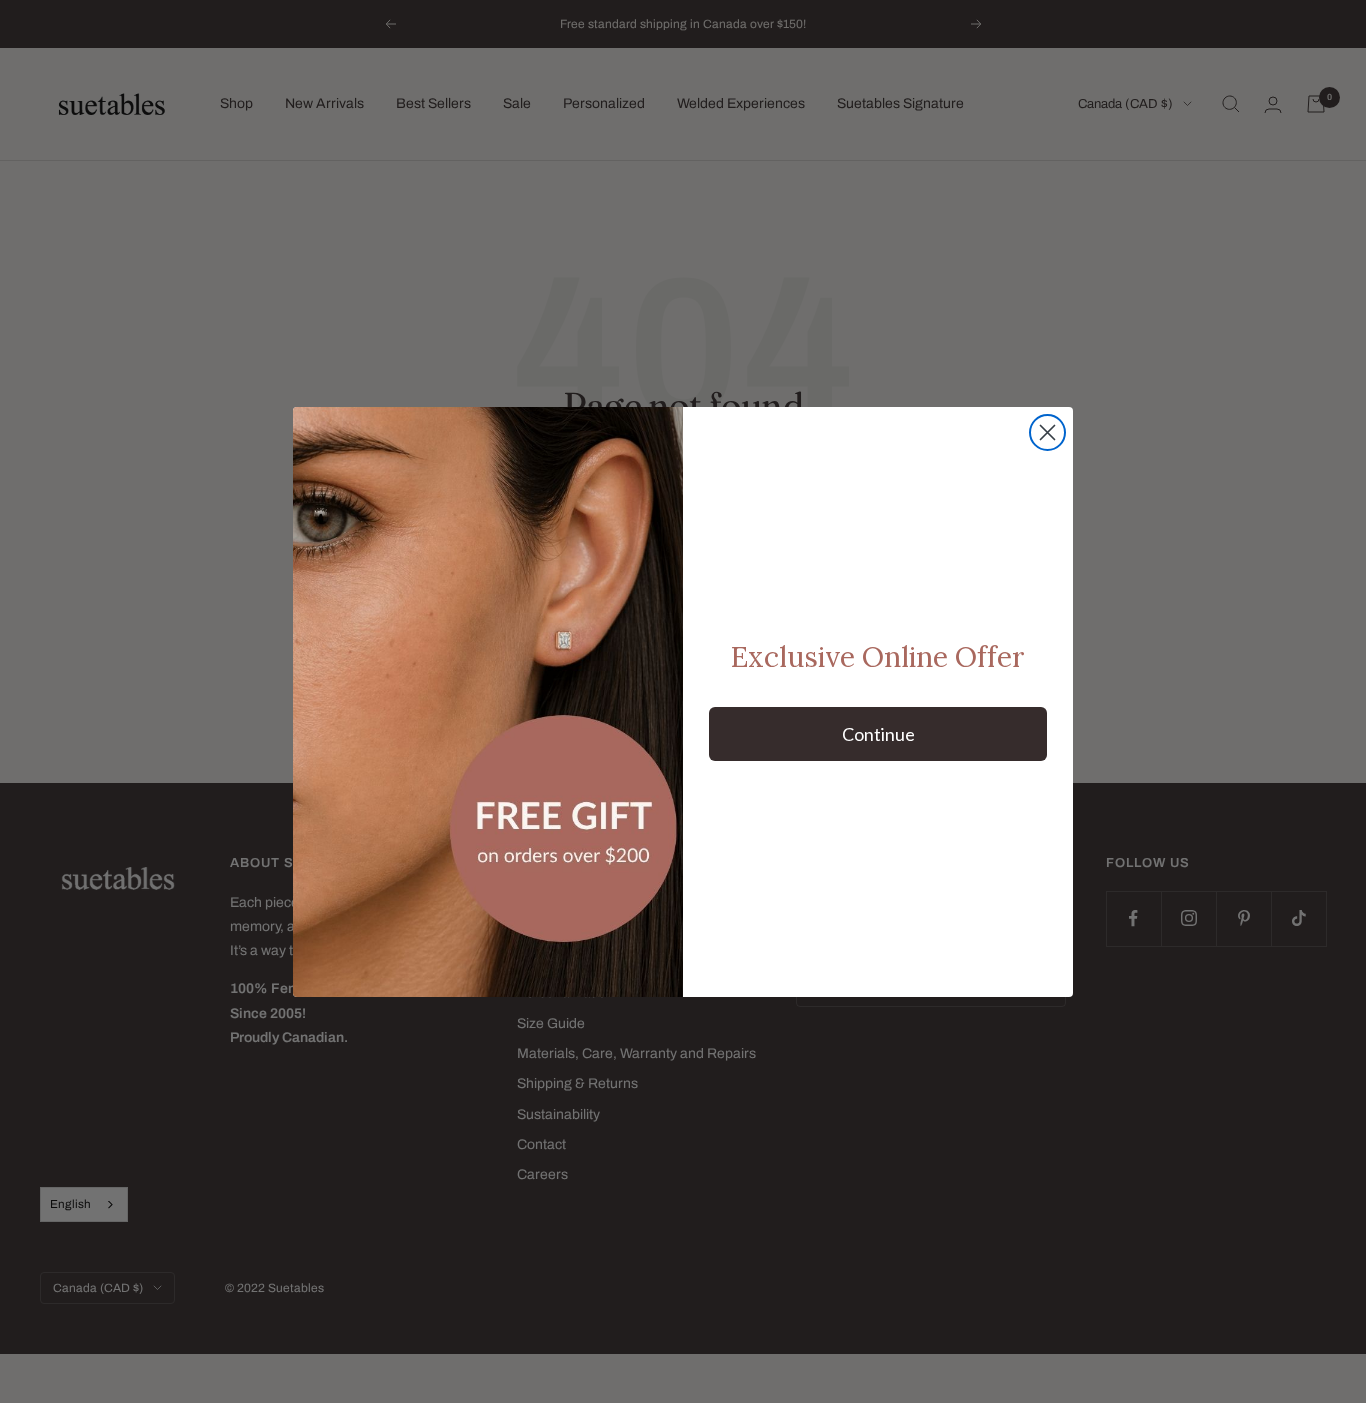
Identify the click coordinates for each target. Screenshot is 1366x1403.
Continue (878, 734)
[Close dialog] (1047, 432)
